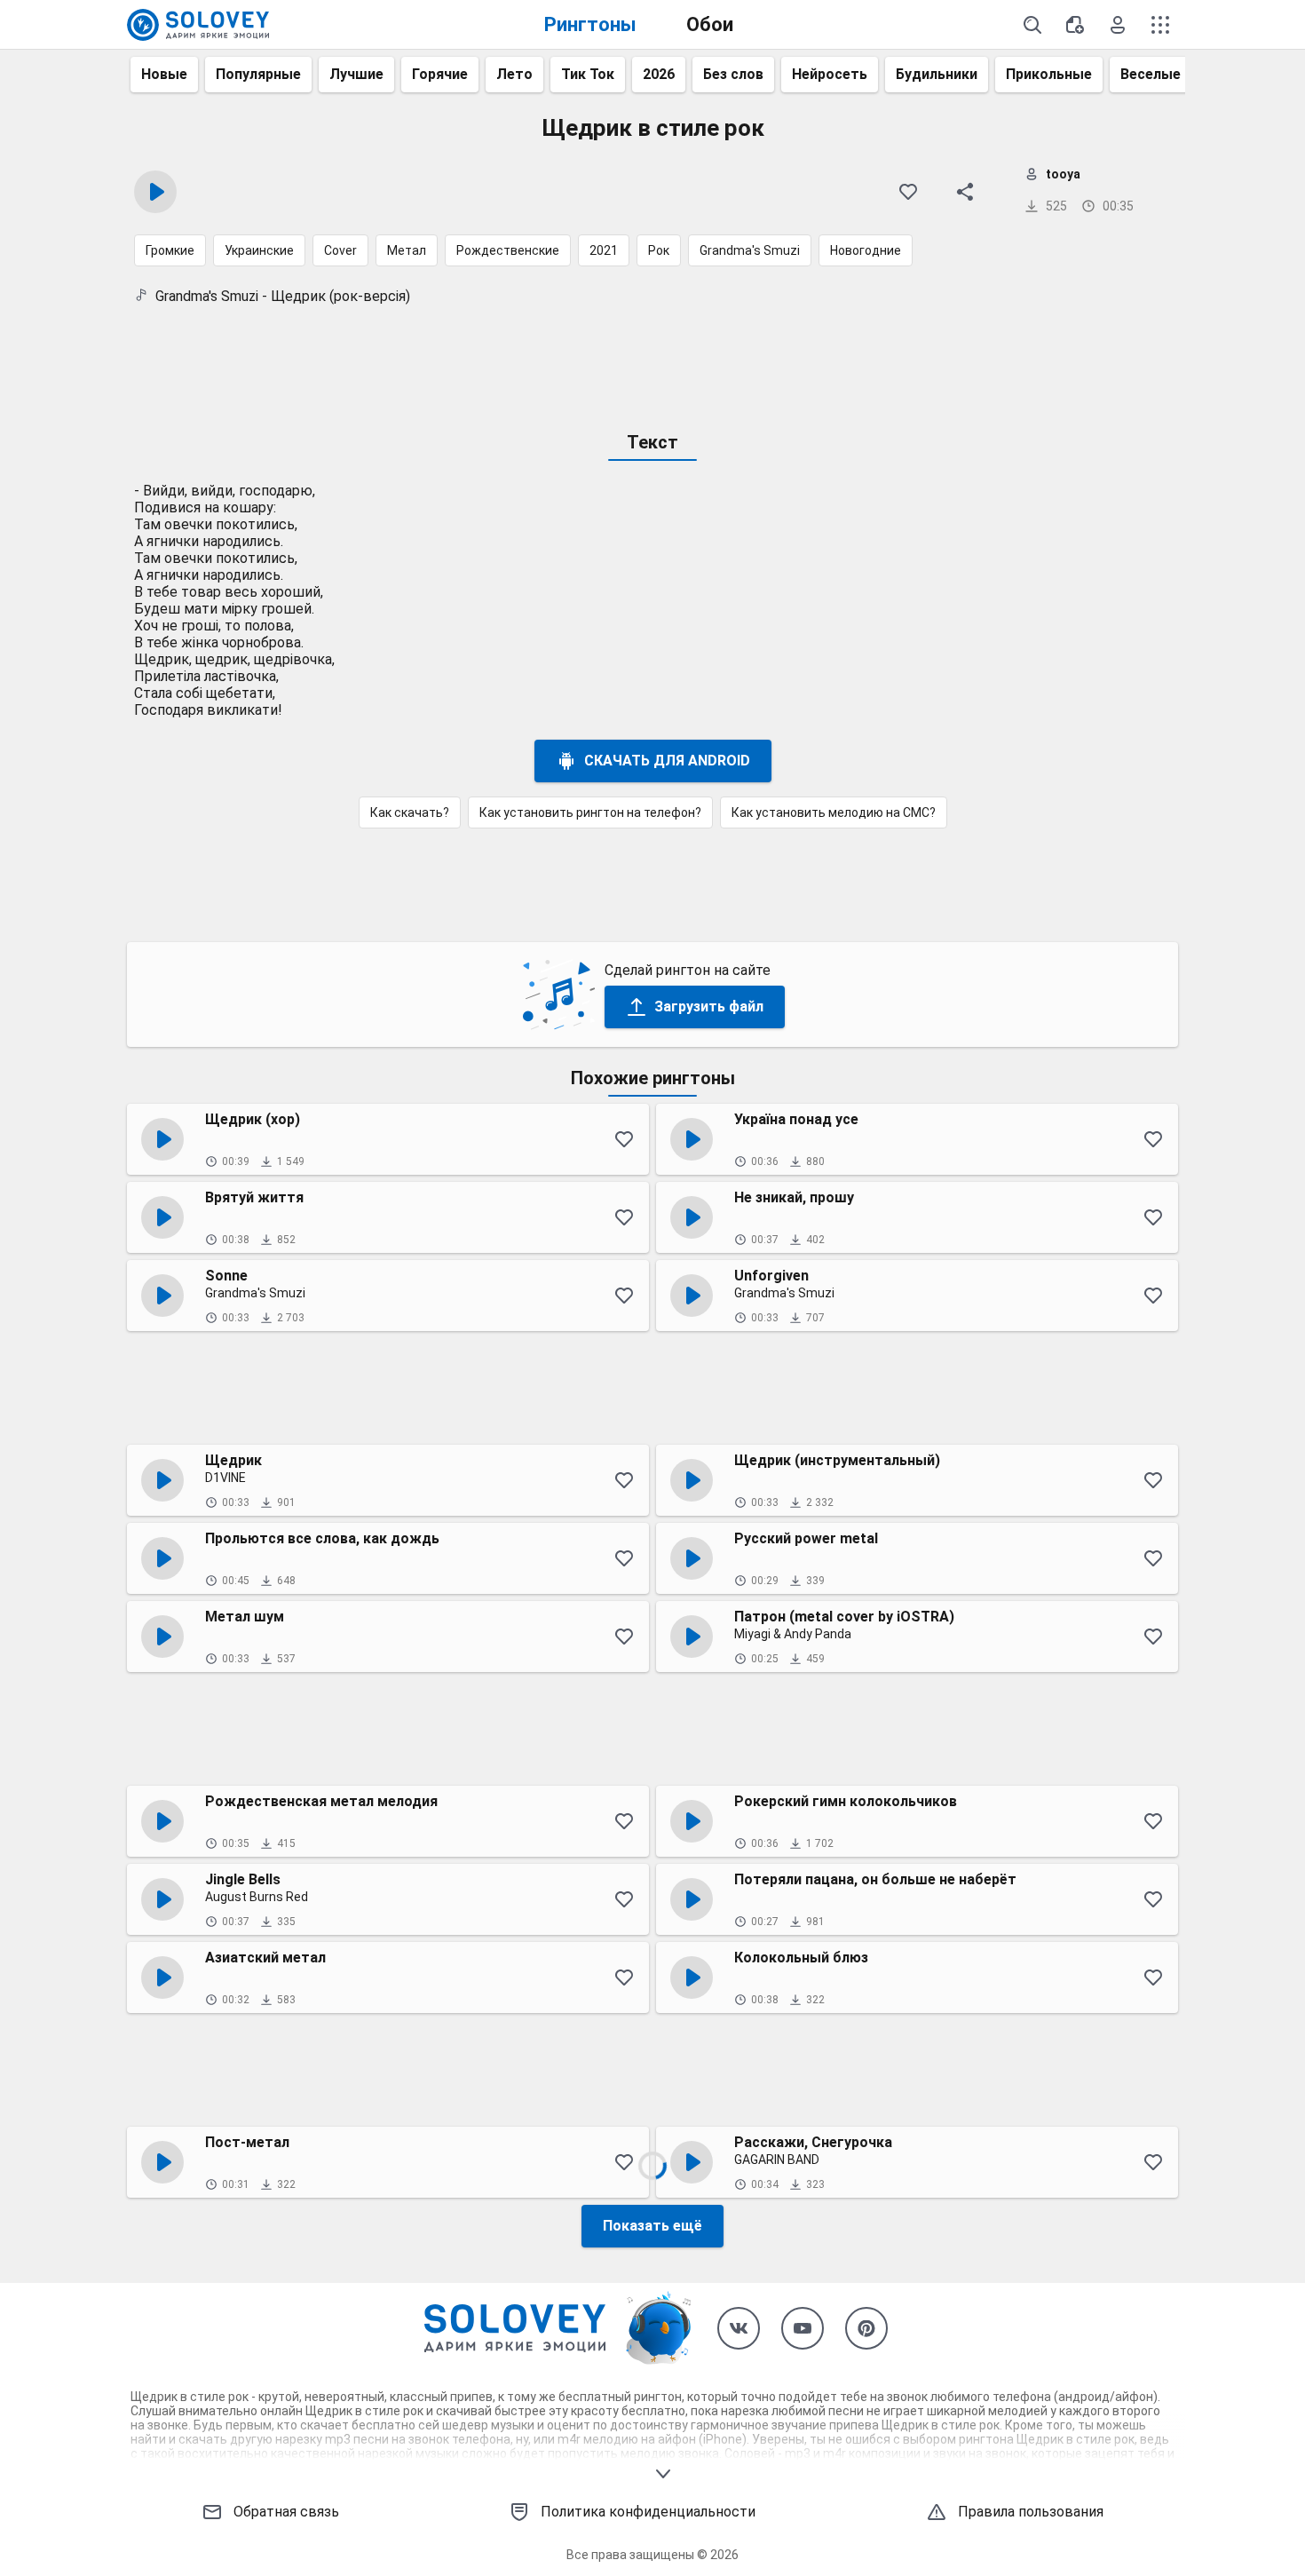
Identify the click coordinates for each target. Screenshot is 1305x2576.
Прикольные (1049, 74)
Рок (659, 250)
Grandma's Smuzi (750, 250)
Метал (407, 250)
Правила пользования (1031, 2512)
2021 (604, 250)
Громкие (170, 250)
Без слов (733, 74)
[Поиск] (1032, 25)
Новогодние (866, 250)
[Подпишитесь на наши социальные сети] (739, 2328)
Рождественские (508, 250)
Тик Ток (588, 74)
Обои (710, 24)
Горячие (440, 74)
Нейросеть (830, 74)
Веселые (1151, 74)
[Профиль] (1118, 25)
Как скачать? (410, 812)
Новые (164, 74)
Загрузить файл (709, 1007)
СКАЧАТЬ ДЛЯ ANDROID (667, 761)
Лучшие (356, 74)
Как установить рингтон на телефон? (590, 812)
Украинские (259, 250)
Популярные (258, 74)
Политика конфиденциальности (648, 2512)
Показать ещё (652, 2226)
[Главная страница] (198, 25)
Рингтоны (590, 24)
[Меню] (1160, 25)
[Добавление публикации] (1075, 25)
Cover (340, 250)
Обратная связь (286, 2512)
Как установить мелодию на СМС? (834, 812)
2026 (659, 74)
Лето (514, 74)
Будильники (937, 74)
